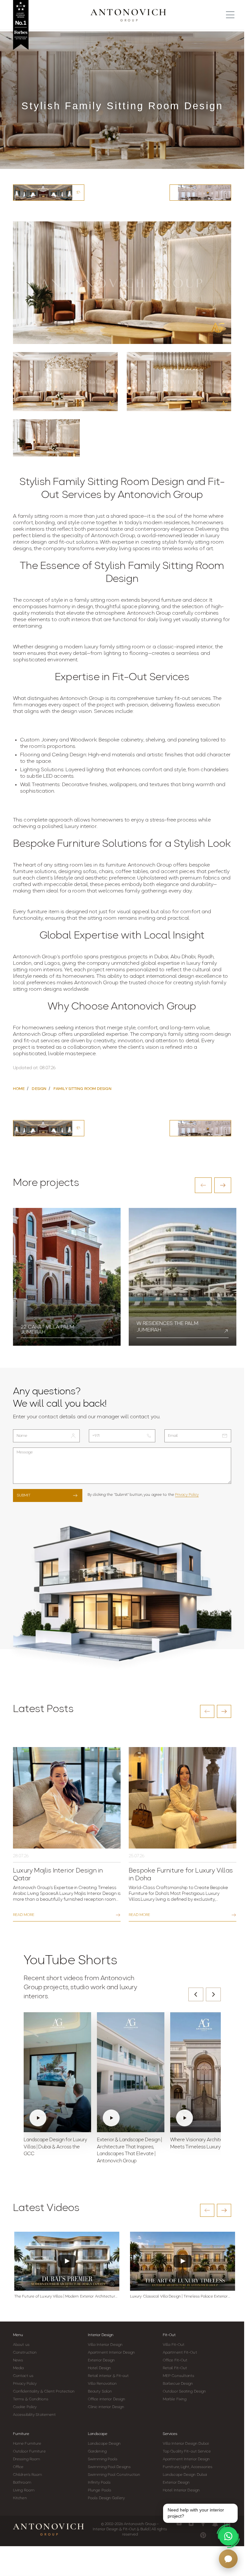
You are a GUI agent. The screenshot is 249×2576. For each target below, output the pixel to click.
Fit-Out (169, 2335)
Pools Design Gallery (106, 2498)
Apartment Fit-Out (180, 2353)
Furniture (21, 2434)
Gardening (97, 2452)
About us (21, 2345)
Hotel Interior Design (181, 2490)
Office (18, 2467)
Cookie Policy (25, 2407)
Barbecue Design (178, 2384)
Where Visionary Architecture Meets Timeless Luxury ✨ (202, 2144)
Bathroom (22, 2483)
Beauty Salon (100, 2392)
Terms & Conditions (31, 2399)
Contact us (23, 2376)
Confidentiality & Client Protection (44, 2392)
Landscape (98, 2434)
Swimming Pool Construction (114, 2475)
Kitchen (20, 2498)
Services (170, 2434)
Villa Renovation (102, 2384)
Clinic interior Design (106, 2407)
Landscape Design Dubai (185, 2475)
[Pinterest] (203, 2535)
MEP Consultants (179, 2376)
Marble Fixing (175, 2399)
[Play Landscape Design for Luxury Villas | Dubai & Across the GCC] (57, 2072)
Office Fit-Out (175, 2360)
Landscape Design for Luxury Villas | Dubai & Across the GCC (55, 2147)
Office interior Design (107, 2399)
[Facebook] (203, 2523)
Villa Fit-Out (174, 2345)
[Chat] (228, 2559)
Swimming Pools (103, 2459)
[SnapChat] (215, 2523)
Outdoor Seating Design (184, 2392)
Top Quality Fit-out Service (187, 2452)
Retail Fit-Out (175, 2368)
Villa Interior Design (105, 2345)
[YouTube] (179, 2523)
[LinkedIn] (227, 2523)
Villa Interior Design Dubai (186, 2444)
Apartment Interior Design (112, 2353)
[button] (203, 1185)
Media (18, 2368)
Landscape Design (104, 2444)
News (18, 2360)
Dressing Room (26, 2459)
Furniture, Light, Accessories (188, 2467)
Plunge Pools (100, 2490)
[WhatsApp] (228, 2536)
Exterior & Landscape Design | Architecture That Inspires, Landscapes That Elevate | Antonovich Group (129, 2151)
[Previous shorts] (196, 1994)
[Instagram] (191, 2523)
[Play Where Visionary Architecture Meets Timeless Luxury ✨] (204, 2072)
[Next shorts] (213, 1994)
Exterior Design (101, 2360)
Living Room (24, 2490)
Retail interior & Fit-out (108, 2376)
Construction (25, 2353)
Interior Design (101, 2335)
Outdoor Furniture (29, 2452)
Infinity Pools (99, 2483)
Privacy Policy (187, 1495)
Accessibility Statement (34, 2415)
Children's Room (28, 2475)
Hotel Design (99, 2368)
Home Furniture (27, 2444)
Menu (18, 2335)
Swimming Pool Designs (109, 2467)
